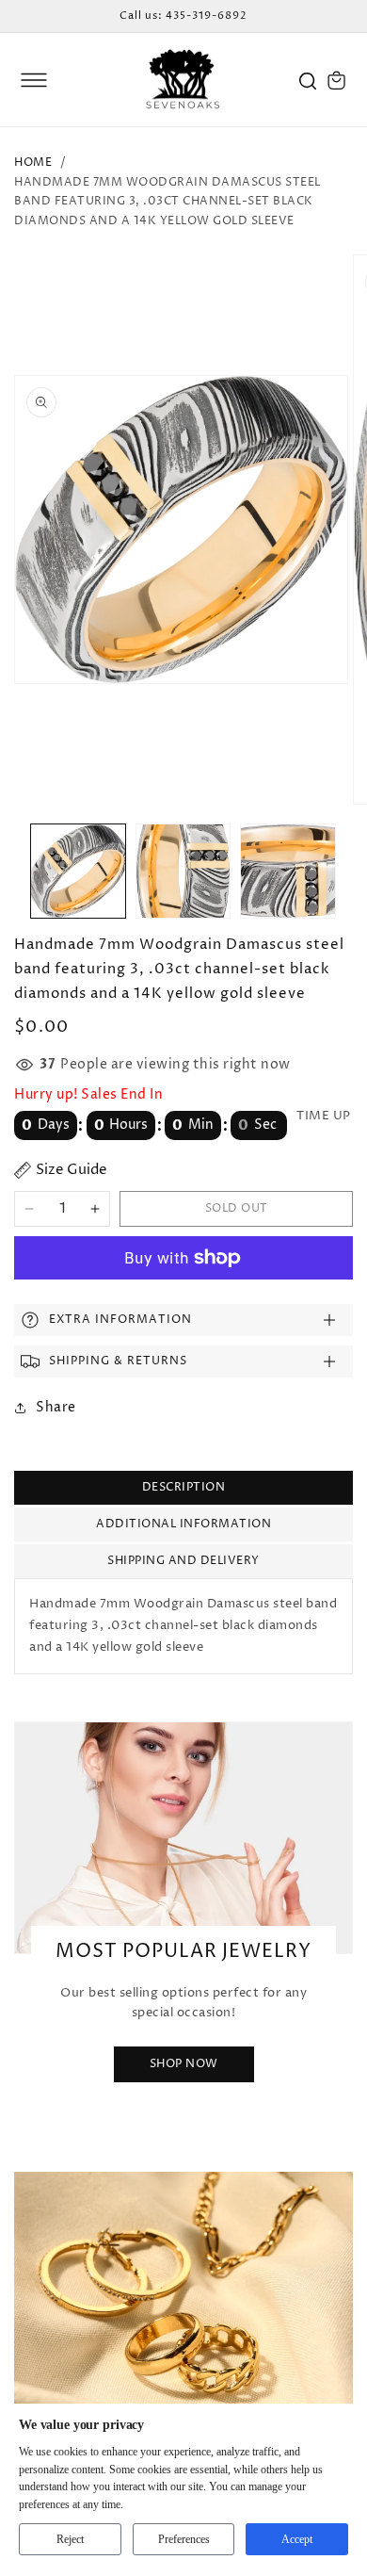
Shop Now (184, 2064)
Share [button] (56, 1407)
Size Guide (72, 1170)
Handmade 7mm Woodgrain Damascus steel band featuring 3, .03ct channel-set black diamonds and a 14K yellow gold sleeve (168, 202)
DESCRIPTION (184, 1487)
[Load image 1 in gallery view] (78, 872)
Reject (70, 2539)
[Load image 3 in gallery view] (288, 872)
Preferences (184, 2539)
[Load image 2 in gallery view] (183, 872)
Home (33, 163)
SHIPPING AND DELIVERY (183, 1561)
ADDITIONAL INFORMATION (183, 1524)
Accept (297, 2539)
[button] (34, 80)
